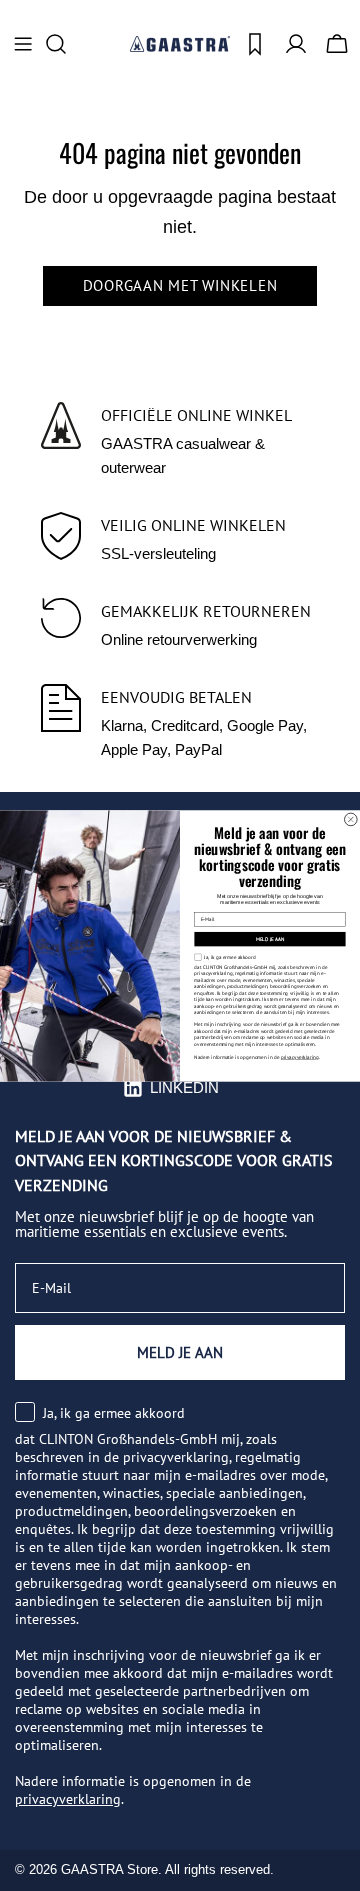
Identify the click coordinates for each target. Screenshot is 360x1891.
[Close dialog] (351, 819)
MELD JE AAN (270, 938)
